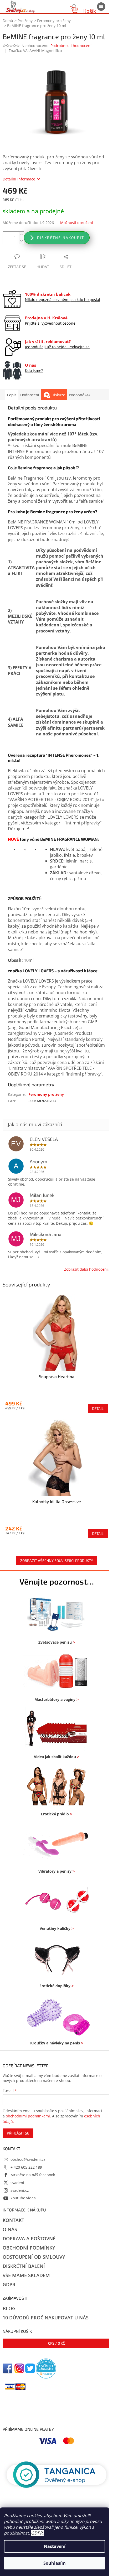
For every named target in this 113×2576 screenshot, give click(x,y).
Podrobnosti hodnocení (71, 46)
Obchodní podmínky (29, 2248)
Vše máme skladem (26, 2275)
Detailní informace (19, 179)
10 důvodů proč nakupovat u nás (46, 2318)
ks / (56, 2343)
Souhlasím (55, 2563)
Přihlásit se (18, 2133)
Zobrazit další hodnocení (86, 1269)
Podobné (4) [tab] (79, 395)
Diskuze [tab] (58, 395)
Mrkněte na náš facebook (33, 2175)
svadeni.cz (20, 2190)
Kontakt (13, 2220)
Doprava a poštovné (29, 2239)
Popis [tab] (12, 395)
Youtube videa (23, 2198)
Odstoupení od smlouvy (34, 2257)
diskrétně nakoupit (61, 238)
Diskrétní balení (24, 2266)
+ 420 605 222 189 (26, 2167)
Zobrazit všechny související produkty (57, 1560)
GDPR (37, 2533)
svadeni (17, 2183)
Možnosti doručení (77, 223)
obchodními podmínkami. (28, 2116)
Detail (98, 1408)
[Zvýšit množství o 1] (21, 235)
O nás (10, 2229)
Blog (9, 2308)
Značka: (35, 51)
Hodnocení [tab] (30, 395)
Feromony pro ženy (46, 1094)
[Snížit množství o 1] (21, 241)
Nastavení (55, 2546)
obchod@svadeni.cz (28, 2159)
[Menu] (101, 7)
